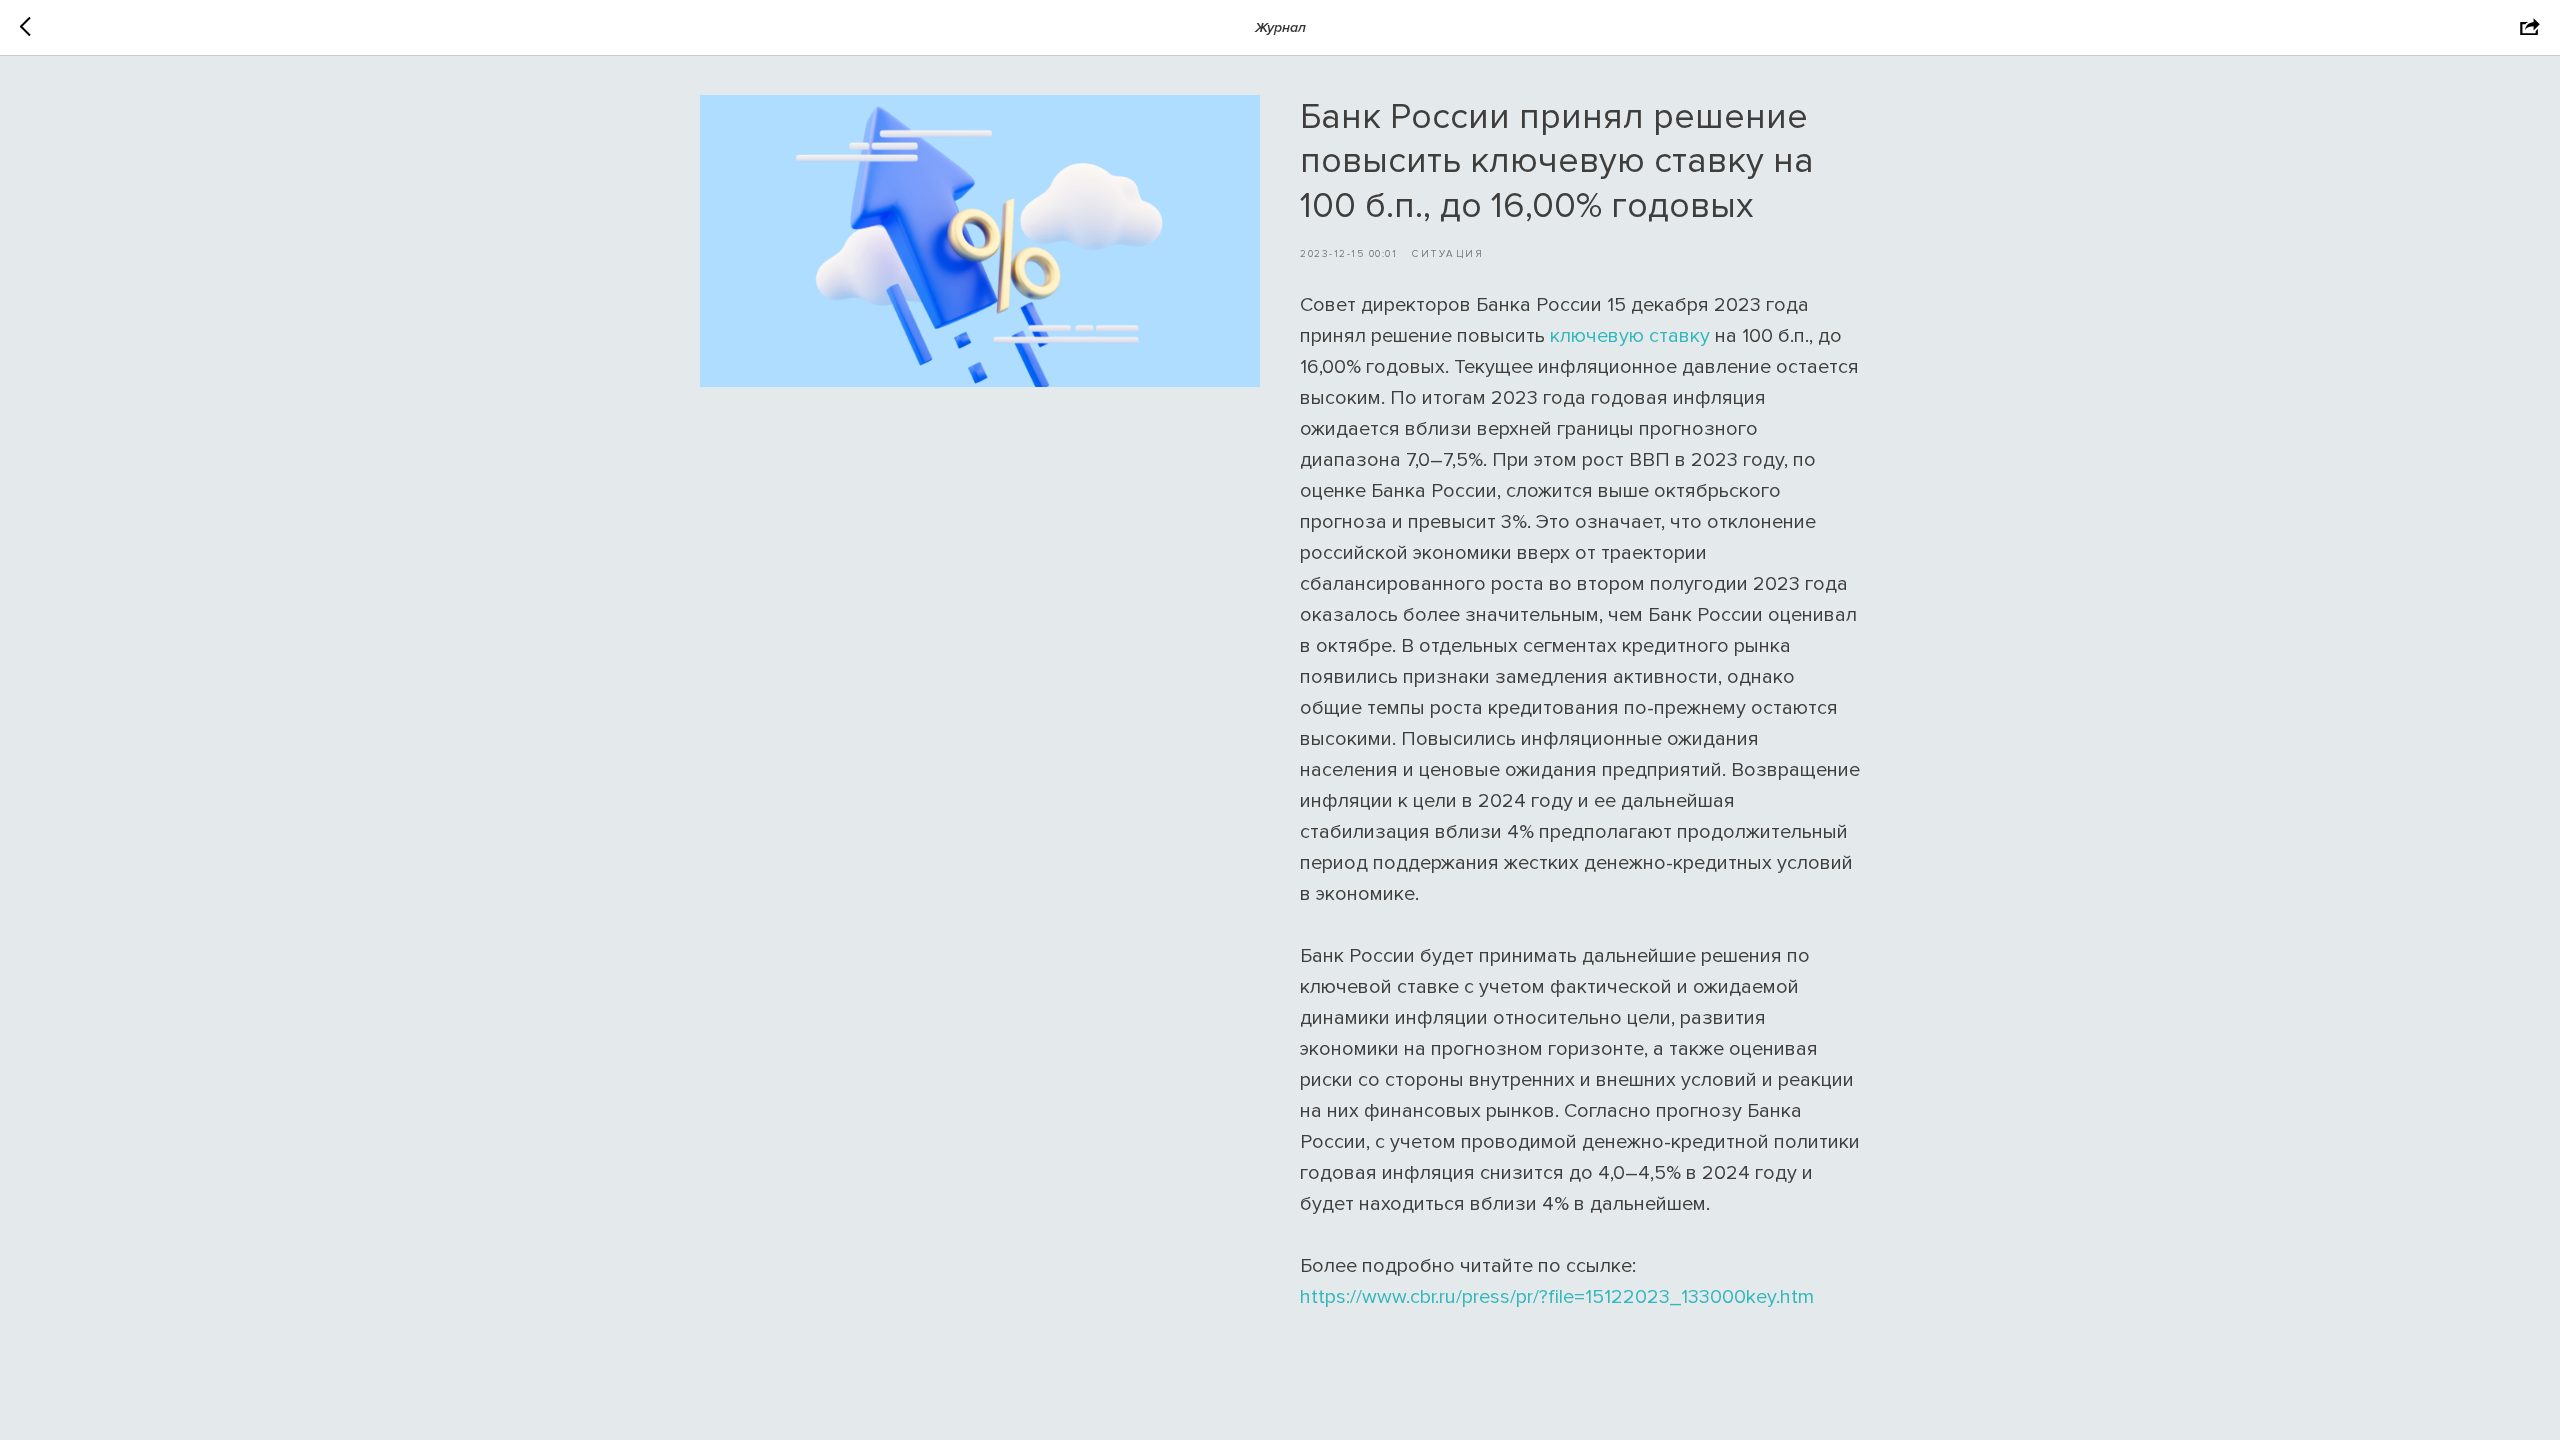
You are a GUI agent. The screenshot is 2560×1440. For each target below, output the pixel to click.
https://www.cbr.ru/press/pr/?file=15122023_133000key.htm (1557, 1297)
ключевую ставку (1630, 336)
